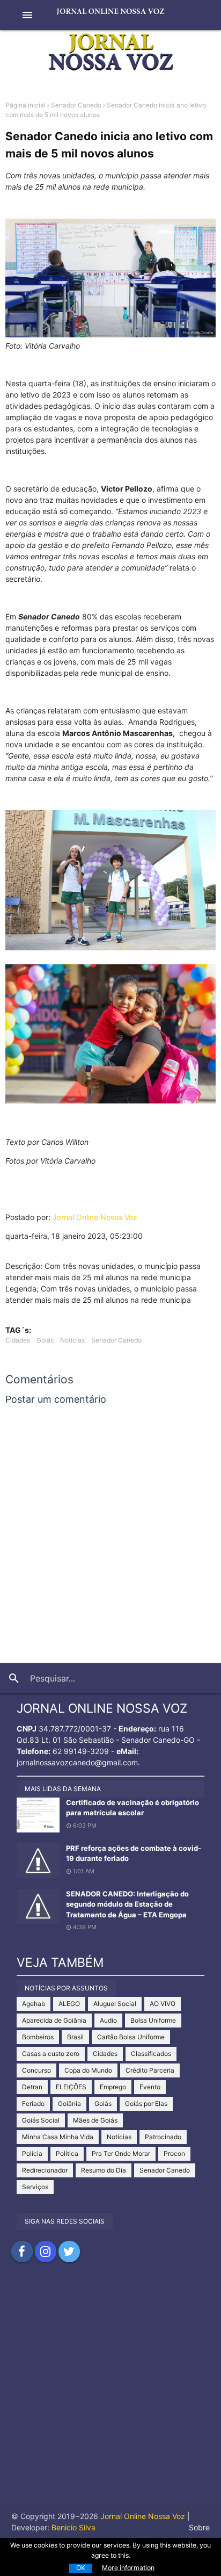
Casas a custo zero (51, 2054)
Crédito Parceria (150, 2070)
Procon (174, 2153)
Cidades (18, 1340)
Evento (150, 2087)
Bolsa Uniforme (153, 2020)
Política (67, 2153)
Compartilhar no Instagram (46, 2252)
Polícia (32, 2153)
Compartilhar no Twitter (69, 2252)
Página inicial (25, 105)
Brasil (75, 2037)
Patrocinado (163, 2137)
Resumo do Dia (104, 2170)
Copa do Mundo (88, 2070)
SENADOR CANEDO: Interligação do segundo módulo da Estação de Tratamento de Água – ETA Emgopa (127, 1904)
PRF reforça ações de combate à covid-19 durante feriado (134, 1853)
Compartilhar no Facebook (22, 2252)
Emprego (113, 2087)
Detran (32, 2087)
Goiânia (69, 2104)
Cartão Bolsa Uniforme (131, 2037)
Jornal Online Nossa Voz (95, 1217)
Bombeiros (38, 2037)
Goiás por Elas (146, 2104)
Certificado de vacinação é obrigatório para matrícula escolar (132, 1808)
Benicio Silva (73, 2527)
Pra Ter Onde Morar (121, 2153)
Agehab (34, 2004)
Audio (108, 2020)
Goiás (45, 1340)
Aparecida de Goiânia (54, 2020)
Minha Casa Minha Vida (58, 2137)
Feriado (33, 2104)
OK (81, 2568)
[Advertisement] (110, 2394)
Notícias (72, 1340)
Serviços (35, 2187)
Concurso (36, 2070)
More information (128, 2568)
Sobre (199, 2527)
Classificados (151, 2054)
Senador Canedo (76, 105)
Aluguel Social (115, 2004)
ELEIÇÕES (71, 2087)
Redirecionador (45, 2170)
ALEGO (69, 2004)
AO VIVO (163, 2004)
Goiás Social (41, 2120)
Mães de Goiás (95, 2120)
